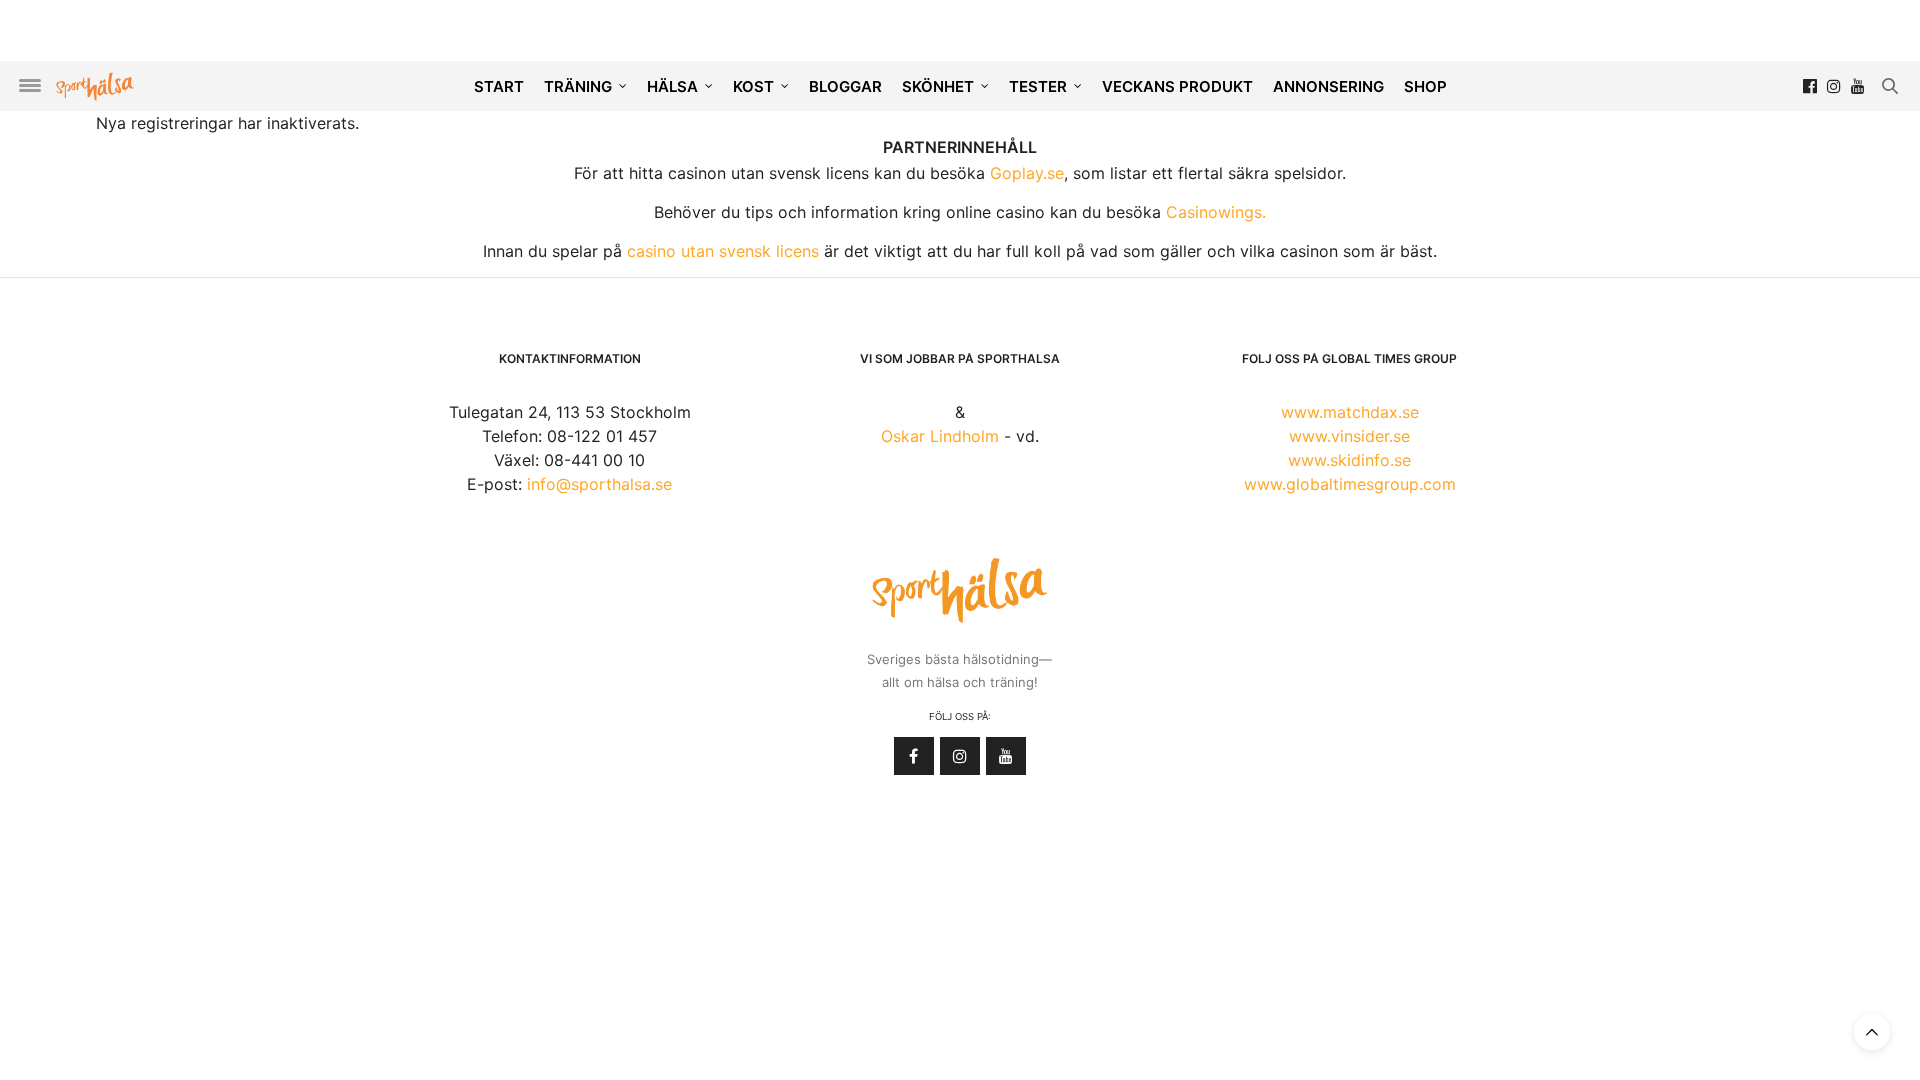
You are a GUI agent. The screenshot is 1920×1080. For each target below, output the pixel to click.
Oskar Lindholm (940, 436)
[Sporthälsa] (95, 86)
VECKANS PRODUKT (1177, 86)
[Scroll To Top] (1872, 1032)
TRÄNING (578, 86)
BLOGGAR (845, 86)
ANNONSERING (1328, 86)
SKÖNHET (938, 86)
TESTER (1038, 86)
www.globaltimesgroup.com (1350, 484)
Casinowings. (1216, 212)
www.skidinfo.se (1349, 460)
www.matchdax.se (1350, 412)
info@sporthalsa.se (599, 484)
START (499, 86)
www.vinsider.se (1349, 436)
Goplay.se (1027, 173)
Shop (1425, 86)
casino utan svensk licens (723, 251)
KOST (753, 86)
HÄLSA (672, 86)
